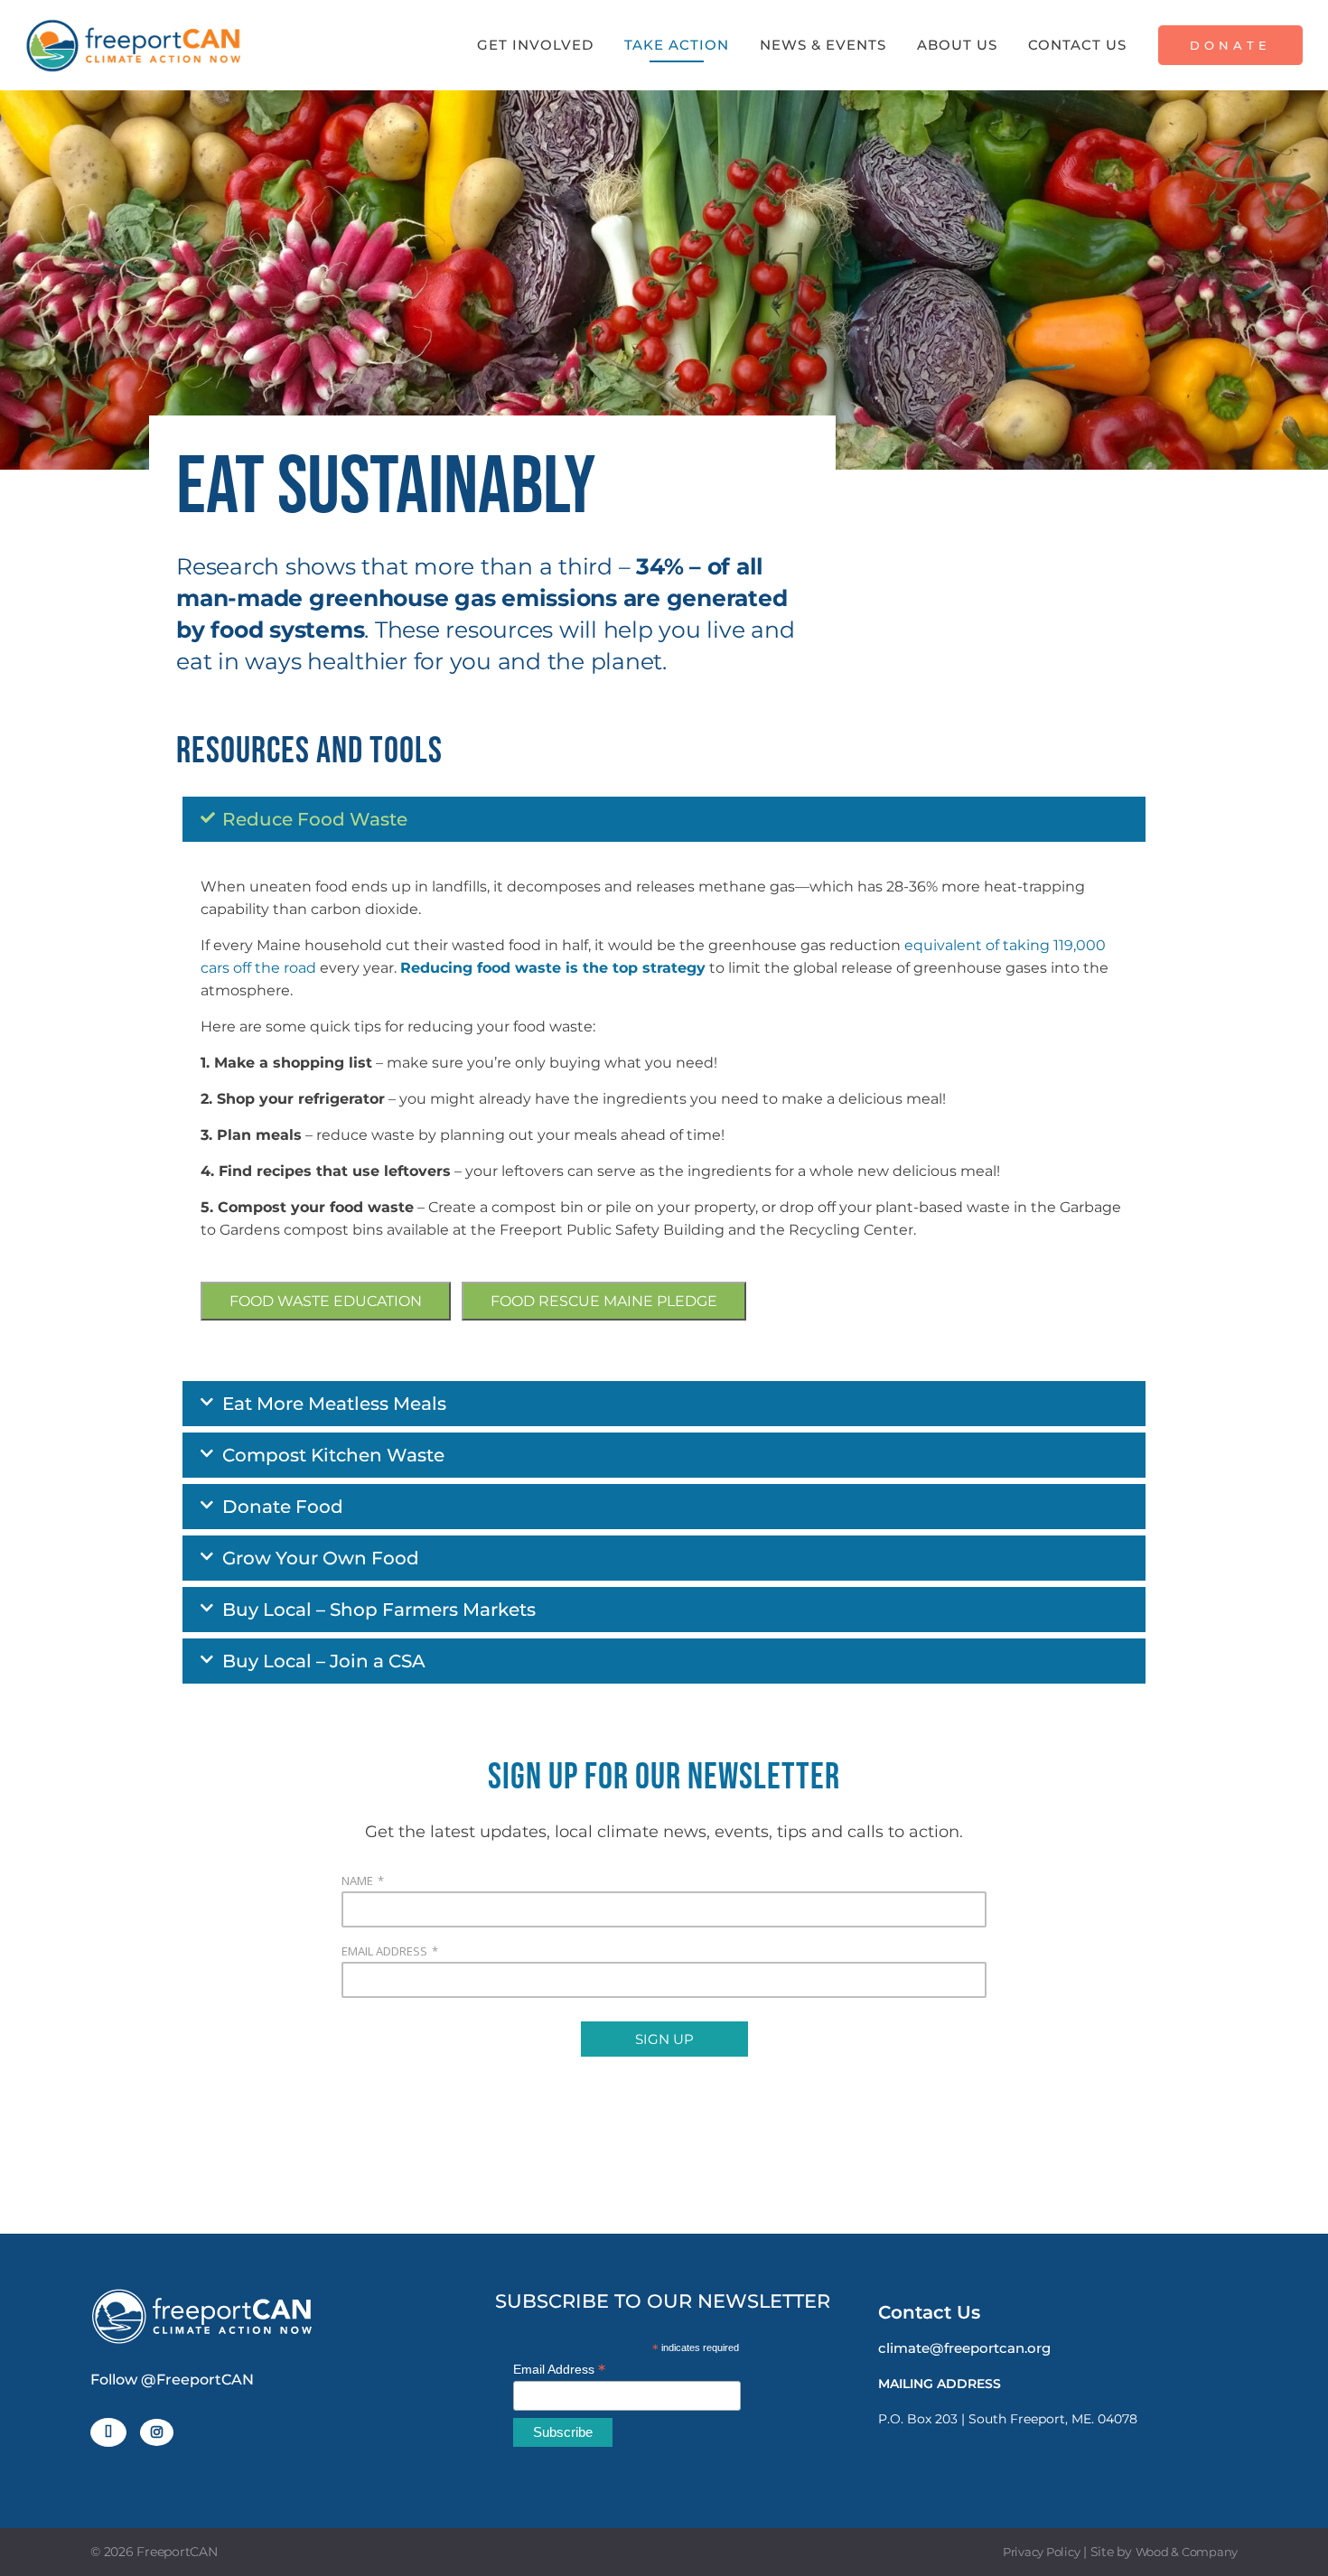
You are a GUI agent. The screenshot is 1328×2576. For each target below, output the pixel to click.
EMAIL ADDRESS (384, 1951)
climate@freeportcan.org (964, 2348)
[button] (664, 819)
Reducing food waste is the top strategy (553, 968)
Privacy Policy (1042, 2552)
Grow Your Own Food (321, 1558)
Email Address (559, 2369)
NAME (357, 1881)
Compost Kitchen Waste (333, 1455)
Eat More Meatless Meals (334, 1404)
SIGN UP (664, 2039)
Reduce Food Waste (315, 819)
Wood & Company (1187, 2552)
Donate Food (283, 1507)
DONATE (1230, 45)
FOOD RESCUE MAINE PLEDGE (604, 1301)
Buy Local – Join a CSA (324, 1661)
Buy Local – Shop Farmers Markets (379, 1610)
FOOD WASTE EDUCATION (326, 1301)
